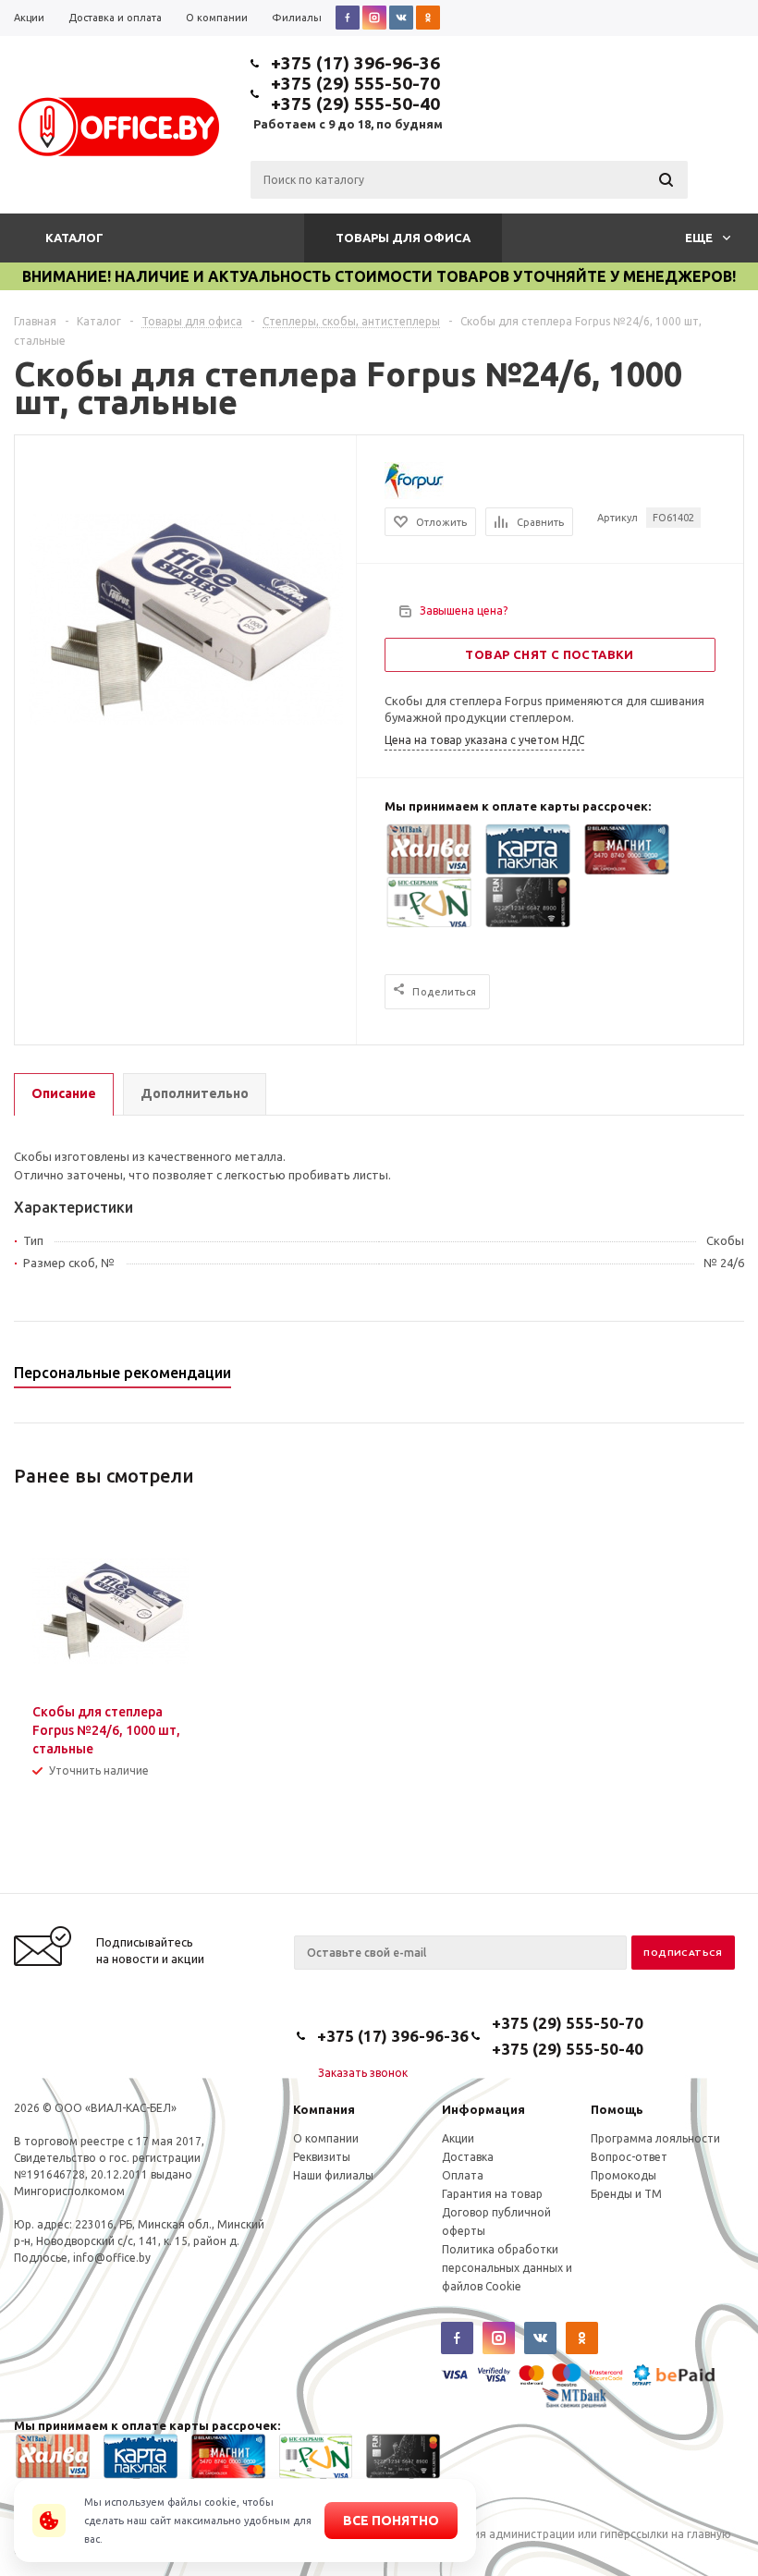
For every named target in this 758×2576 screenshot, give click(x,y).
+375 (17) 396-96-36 (355, 63)
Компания (324, 2109)
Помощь (617, 2109)
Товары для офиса (403, 238)
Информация (483, 2109)
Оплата (463, 2175)
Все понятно (391, 2521)
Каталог (74, 238)
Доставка (468, 2157)
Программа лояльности (655, 2138)
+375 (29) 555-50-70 (355, 83)
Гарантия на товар (492, 2194)
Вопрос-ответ (629, 2157)
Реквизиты (322, 2157)
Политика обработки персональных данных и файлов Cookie (507, 2268)
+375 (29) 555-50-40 (355, 104)
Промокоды (624, 2175)
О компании (326, 2138)
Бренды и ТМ (626, 2194)
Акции (458, 2138)
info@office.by (112, 2258)
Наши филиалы (333, 2175)
